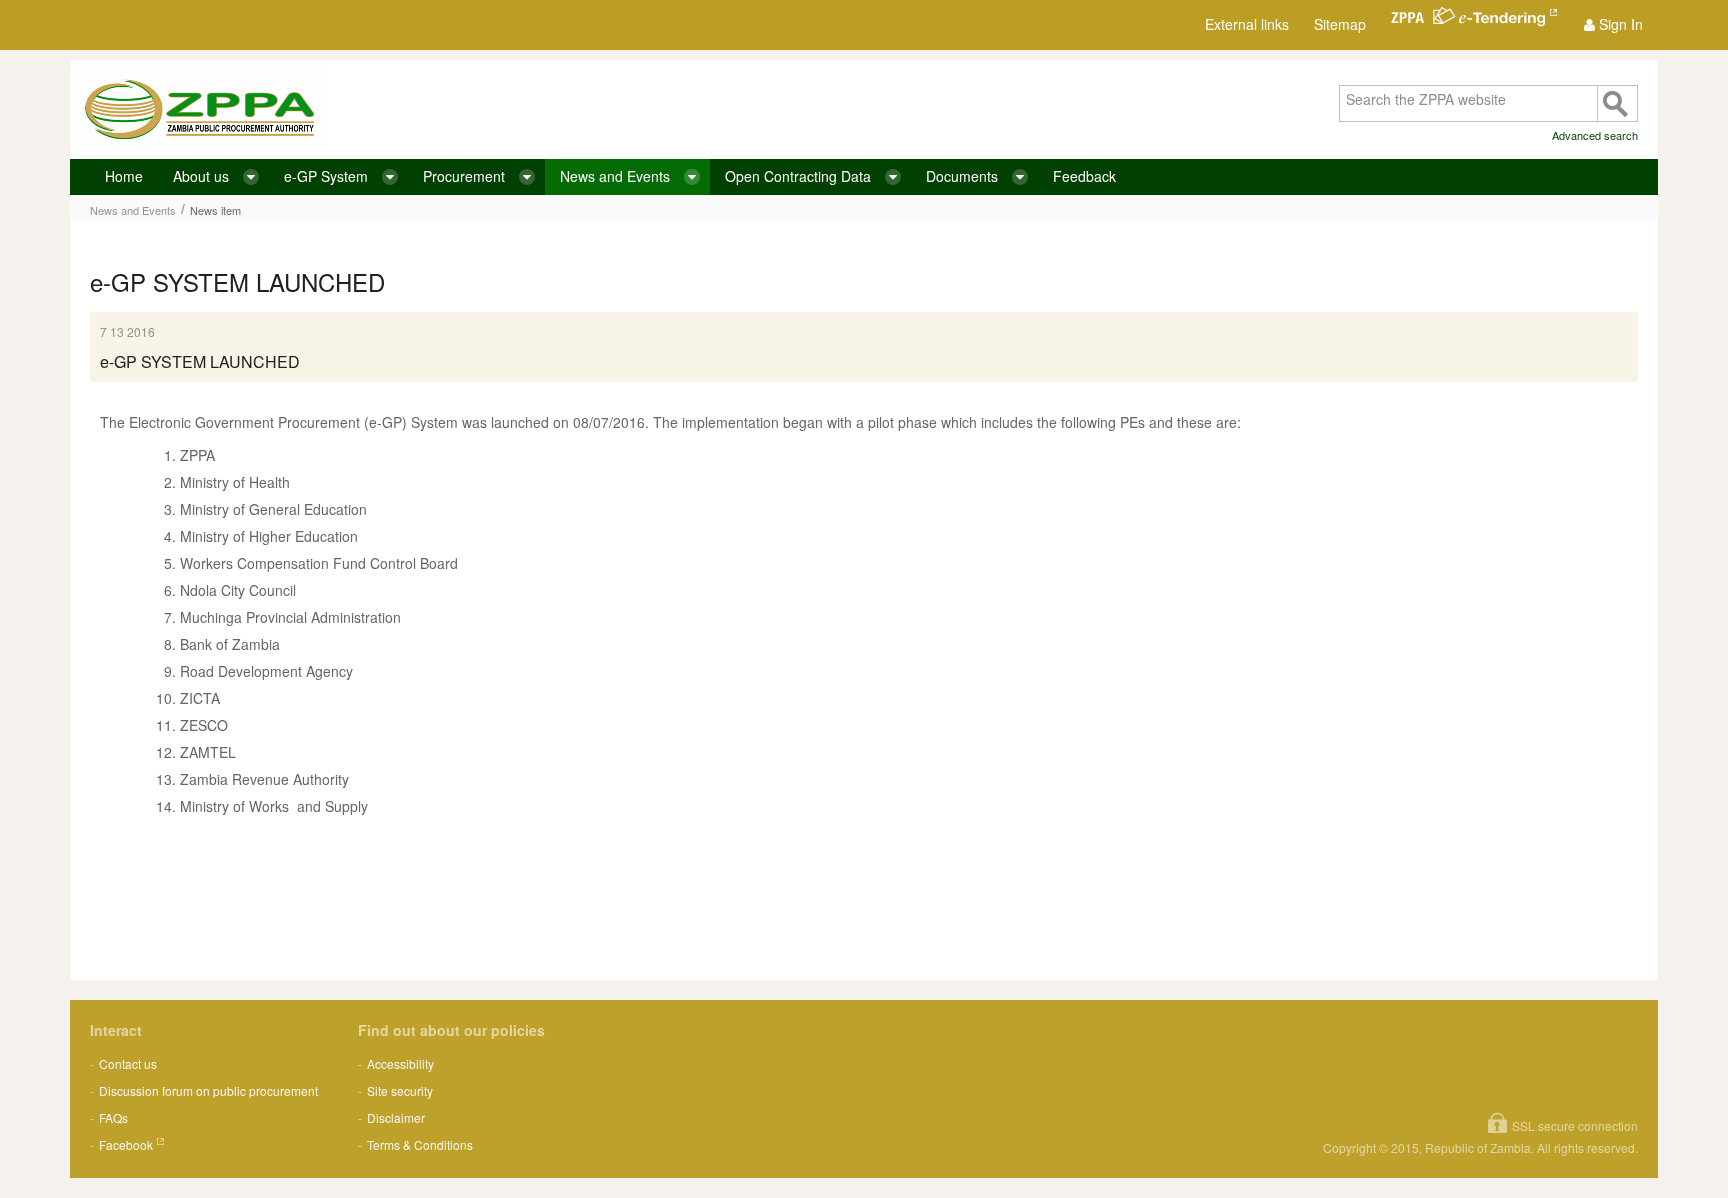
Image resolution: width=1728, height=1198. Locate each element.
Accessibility (400, 1063)
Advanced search (1595, 135)
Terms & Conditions (420, 1144)
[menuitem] (1613, 24)
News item (215, 210)
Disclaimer (396, 1117)
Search (1617, 103)
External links (1247, 24)
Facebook (126, 1144)
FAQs (113, 1117)
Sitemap (1340, 24)
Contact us (128, 1063)
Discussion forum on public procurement (208, 1090)
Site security (400, 1090)
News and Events (133, 210)
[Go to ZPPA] (199, 109)
